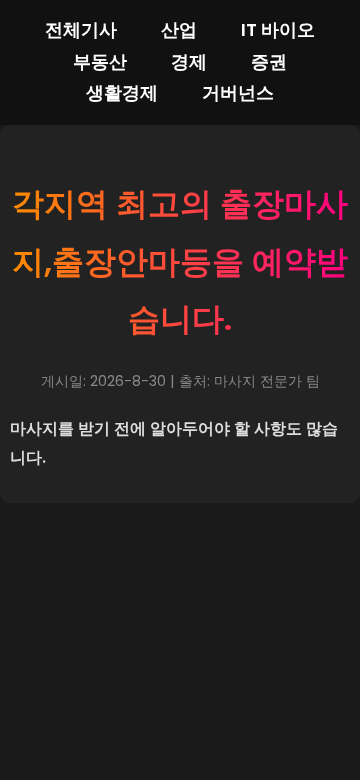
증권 (269, 62)
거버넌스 (238, 93)
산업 (179, 30)
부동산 (100, 62)
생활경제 (122, 93)
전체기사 (81, 30)
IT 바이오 (278, 30)
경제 (189, 62)
